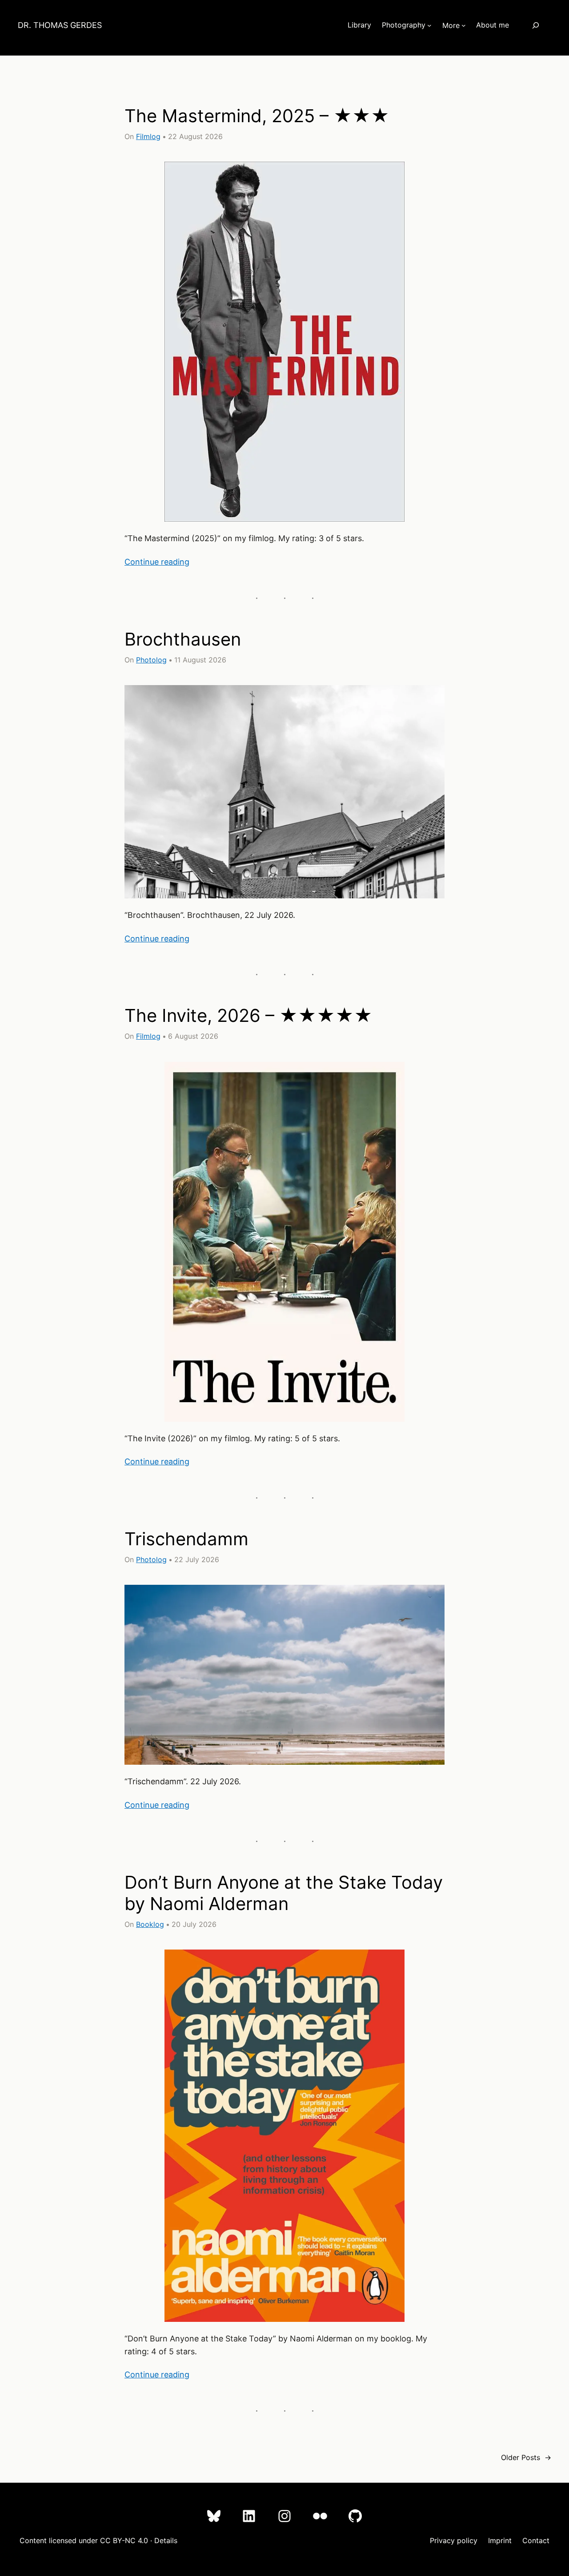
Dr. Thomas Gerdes (60, 25)
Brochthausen (183, 639)
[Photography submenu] (429, 25)
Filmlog (148, 136)
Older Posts (526, 2457)
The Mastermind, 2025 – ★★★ (257, 116)
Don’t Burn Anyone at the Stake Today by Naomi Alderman (284, 1893)
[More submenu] (464, 25)
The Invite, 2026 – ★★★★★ (248, 1016)
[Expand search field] (535, 25)
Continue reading (157, 562)
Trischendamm (186, 1539)
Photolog (151, 660)
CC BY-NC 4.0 (124, 2540)
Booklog (150, 1924)
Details (166, 2540)
